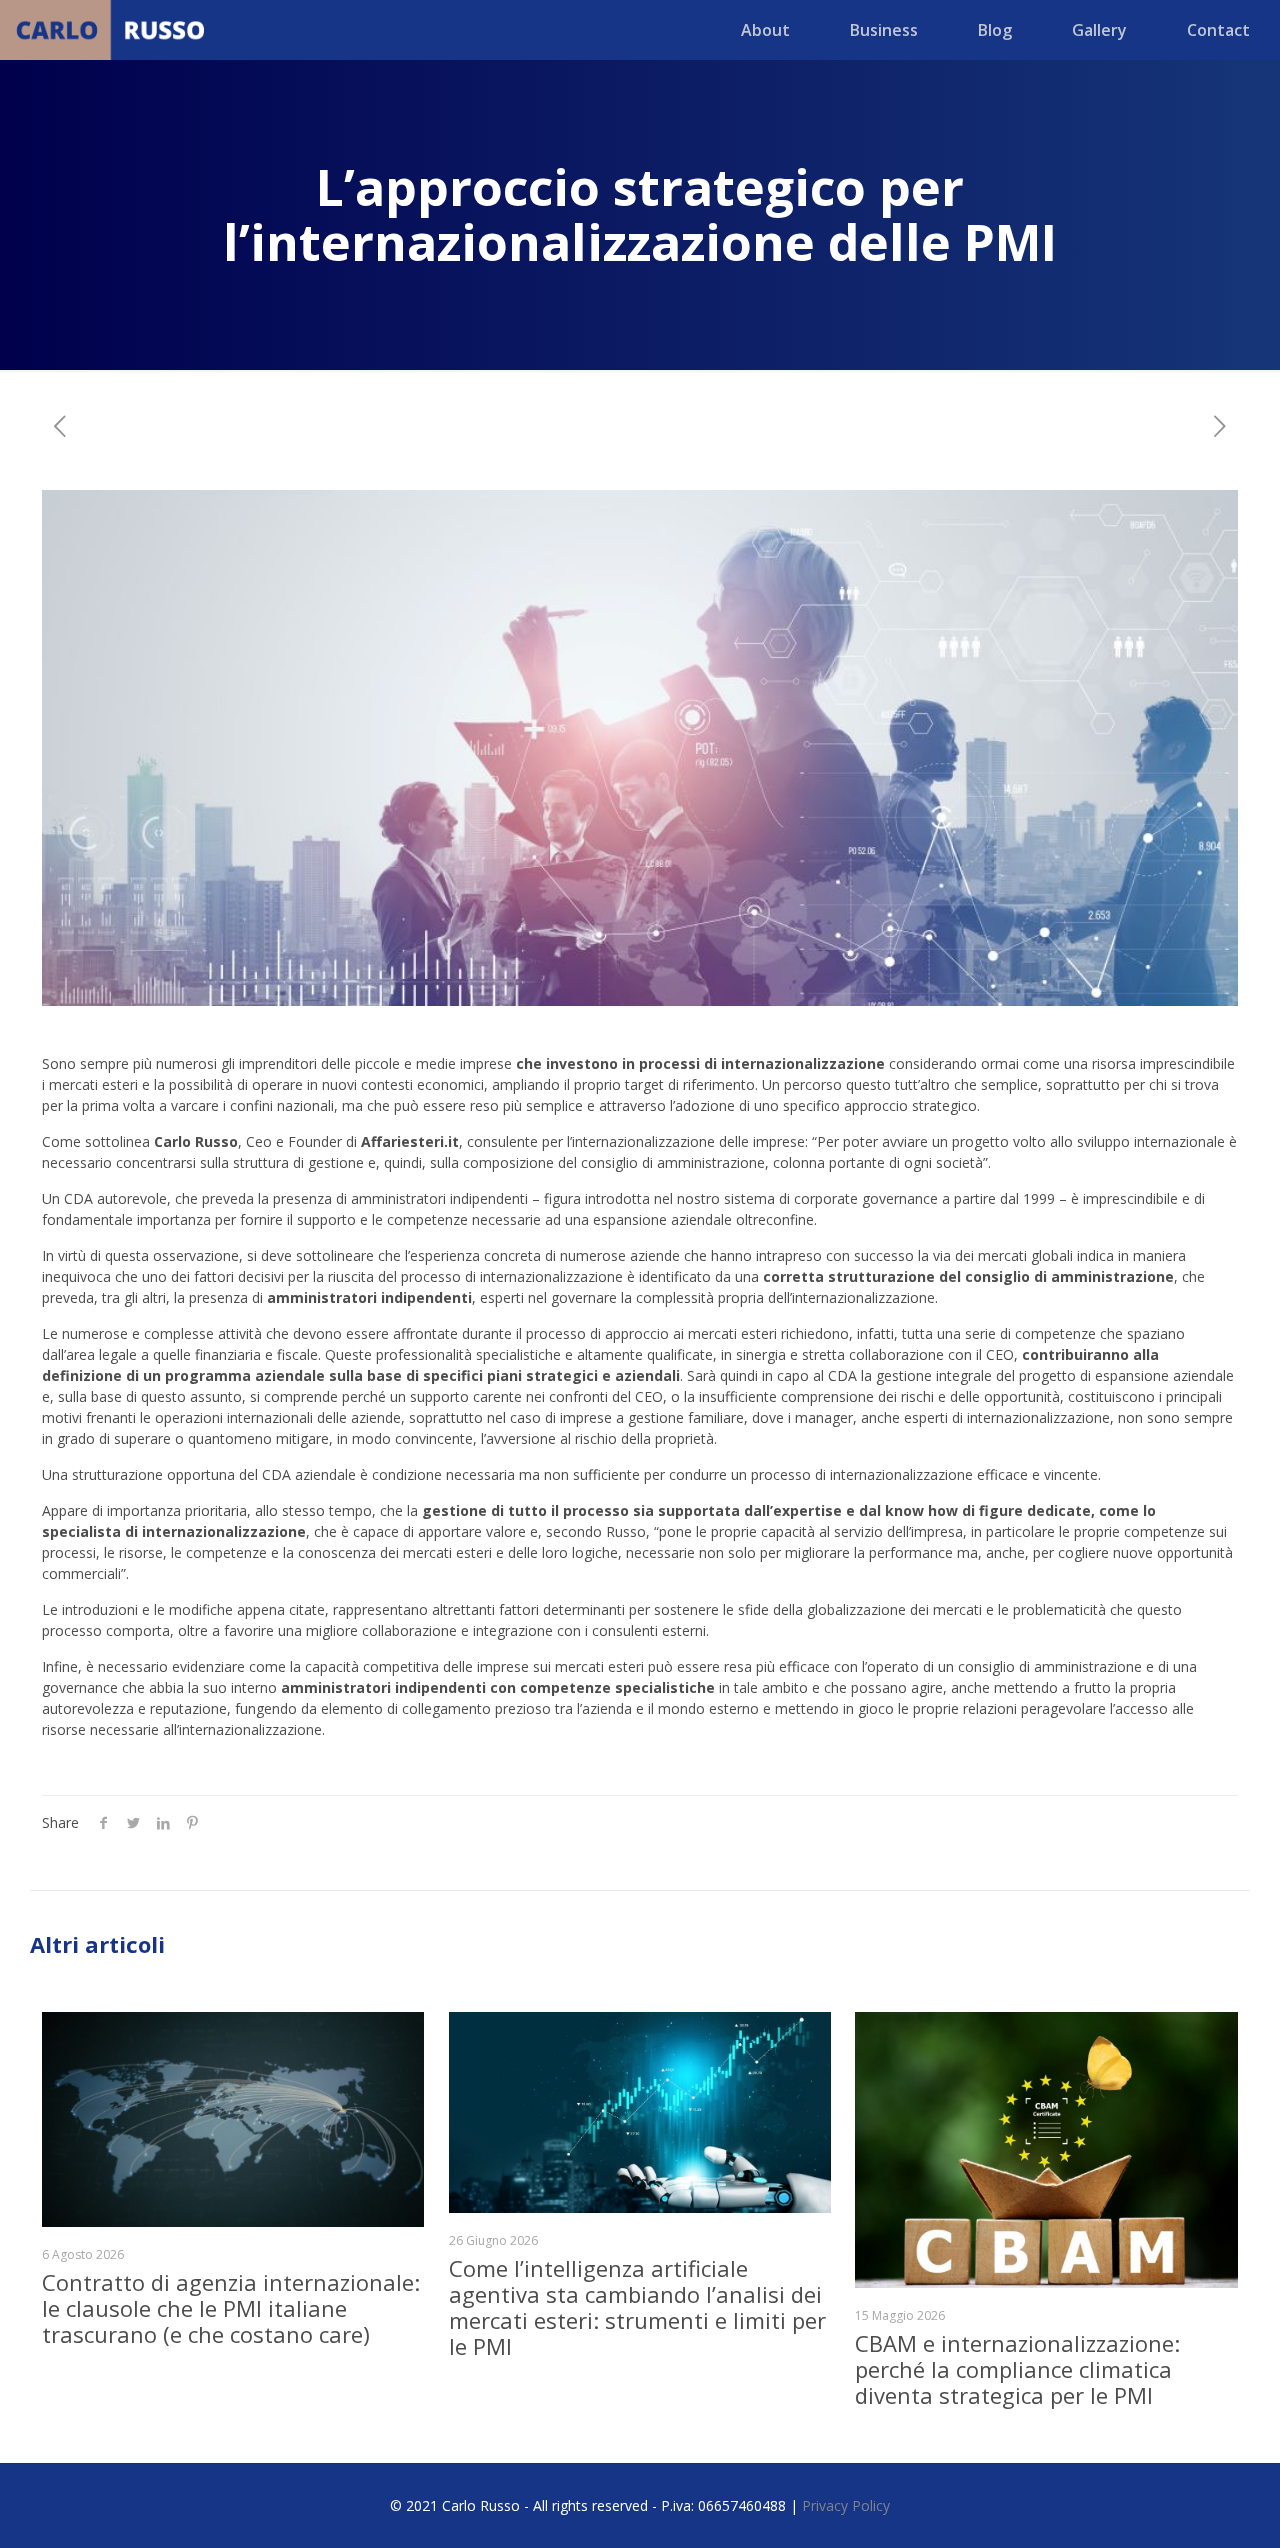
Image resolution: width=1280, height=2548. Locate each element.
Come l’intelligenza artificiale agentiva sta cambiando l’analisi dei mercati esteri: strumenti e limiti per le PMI (637, 2307)
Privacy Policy (846, 2505)
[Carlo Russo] (114, 30)
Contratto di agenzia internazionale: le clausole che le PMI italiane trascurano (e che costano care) (231, 2308)
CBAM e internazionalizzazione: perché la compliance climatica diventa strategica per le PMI (1017, 2369)
